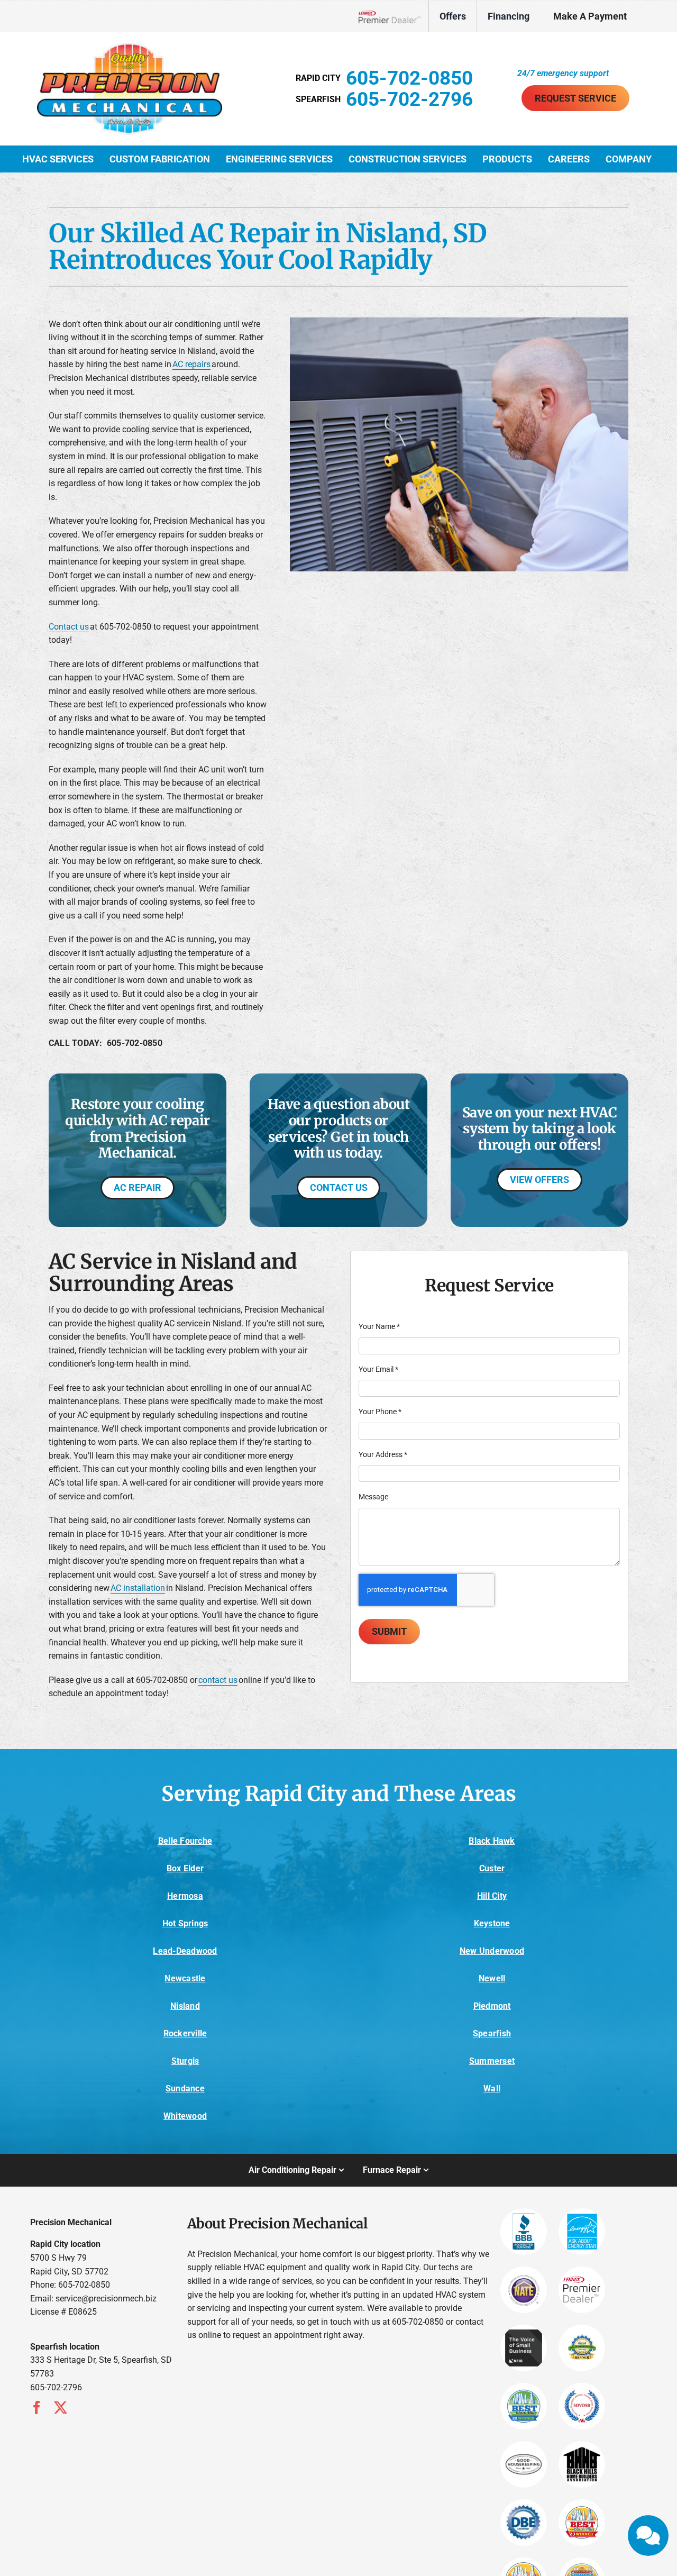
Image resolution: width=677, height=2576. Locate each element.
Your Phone (380, 1412)
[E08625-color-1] (130, 47)
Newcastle (185, 1978)
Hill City (492, 1896)
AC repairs (191, 364)
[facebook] (37, 2407)
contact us (218, 1680)
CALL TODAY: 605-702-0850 (106, 1043)
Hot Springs (185, 1923)
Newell (492, 1978)
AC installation (138, 1588)
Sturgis (185, 2061)
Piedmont (492, 2006)
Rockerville (185, 2033)
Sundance (185, 2088)
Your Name (379, 1326)
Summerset (492, 2061)
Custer (492, 1868)
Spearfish (492, 2033)
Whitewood (185, 2116)
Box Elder (185, 1868)
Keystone (492, 1923)
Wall (492, 2088)
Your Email (378, 1369)
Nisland (185, 2006)
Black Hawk (492, 1841)
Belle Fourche (185, 1841)
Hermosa (185, 1896)
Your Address (383, 1454)
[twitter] (61, 2407)
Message (373, 1497)
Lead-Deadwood (185, 1951)
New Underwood (492, 1951)
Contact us (69, 627)
